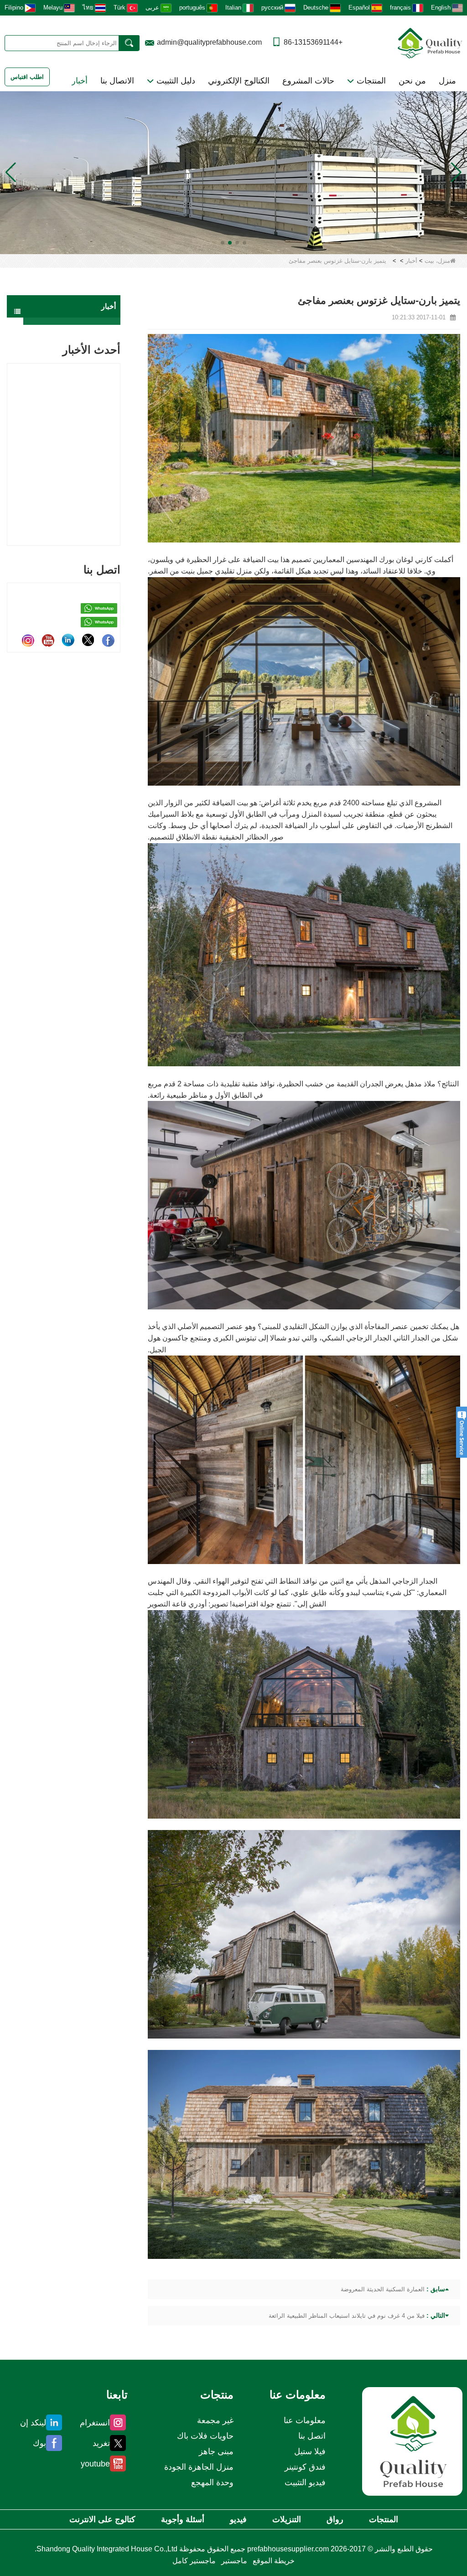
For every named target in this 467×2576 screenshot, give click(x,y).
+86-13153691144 (313, 42)
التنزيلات (287, 2519)
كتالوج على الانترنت (102, 2519)
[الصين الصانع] (72, 321)
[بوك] (108, 640)
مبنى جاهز (216, 2451)
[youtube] (48, 640)
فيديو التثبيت (305, 2482)
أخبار (80, 81)
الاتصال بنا (117, 81)
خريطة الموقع (274, 2561)
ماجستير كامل (194, 2561)
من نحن (412, 81)
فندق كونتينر (305, 2467)
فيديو (238, 2519)
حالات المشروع (308, 81)
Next (117, 442)
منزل (447, 81)
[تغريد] (88, 640)
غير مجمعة (215, 2420)
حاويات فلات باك (205, 2436)
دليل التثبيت (175, 81)
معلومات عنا (305, 2420)
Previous (10, 442)
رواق (335, 2519)
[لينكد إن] (68, 640)
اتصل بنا (312, 2436)
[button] (244, 243)
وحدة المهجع (212, 2482)
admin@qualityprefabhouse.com (209, 42)
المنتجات (370, 81)
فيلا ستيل (310, 2451)
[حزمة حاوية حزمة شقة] (233, 172)
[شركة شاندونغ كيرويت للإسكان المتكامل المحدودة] (412, 2441)
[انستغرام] (28, 640)
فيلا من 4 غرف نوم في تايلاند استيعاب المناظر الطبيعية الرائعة (347, 2316)
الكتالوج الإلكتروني (239, 81)
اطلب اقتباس (27, 77)
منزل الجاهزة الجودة (199, 2467)
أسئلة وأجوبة (183, 2519)
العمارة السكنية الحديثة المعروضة (383, 2289)
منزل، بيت (437, 261)
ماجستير (234, 2561)
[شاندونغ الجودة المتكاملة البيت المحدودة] (430, 42)
